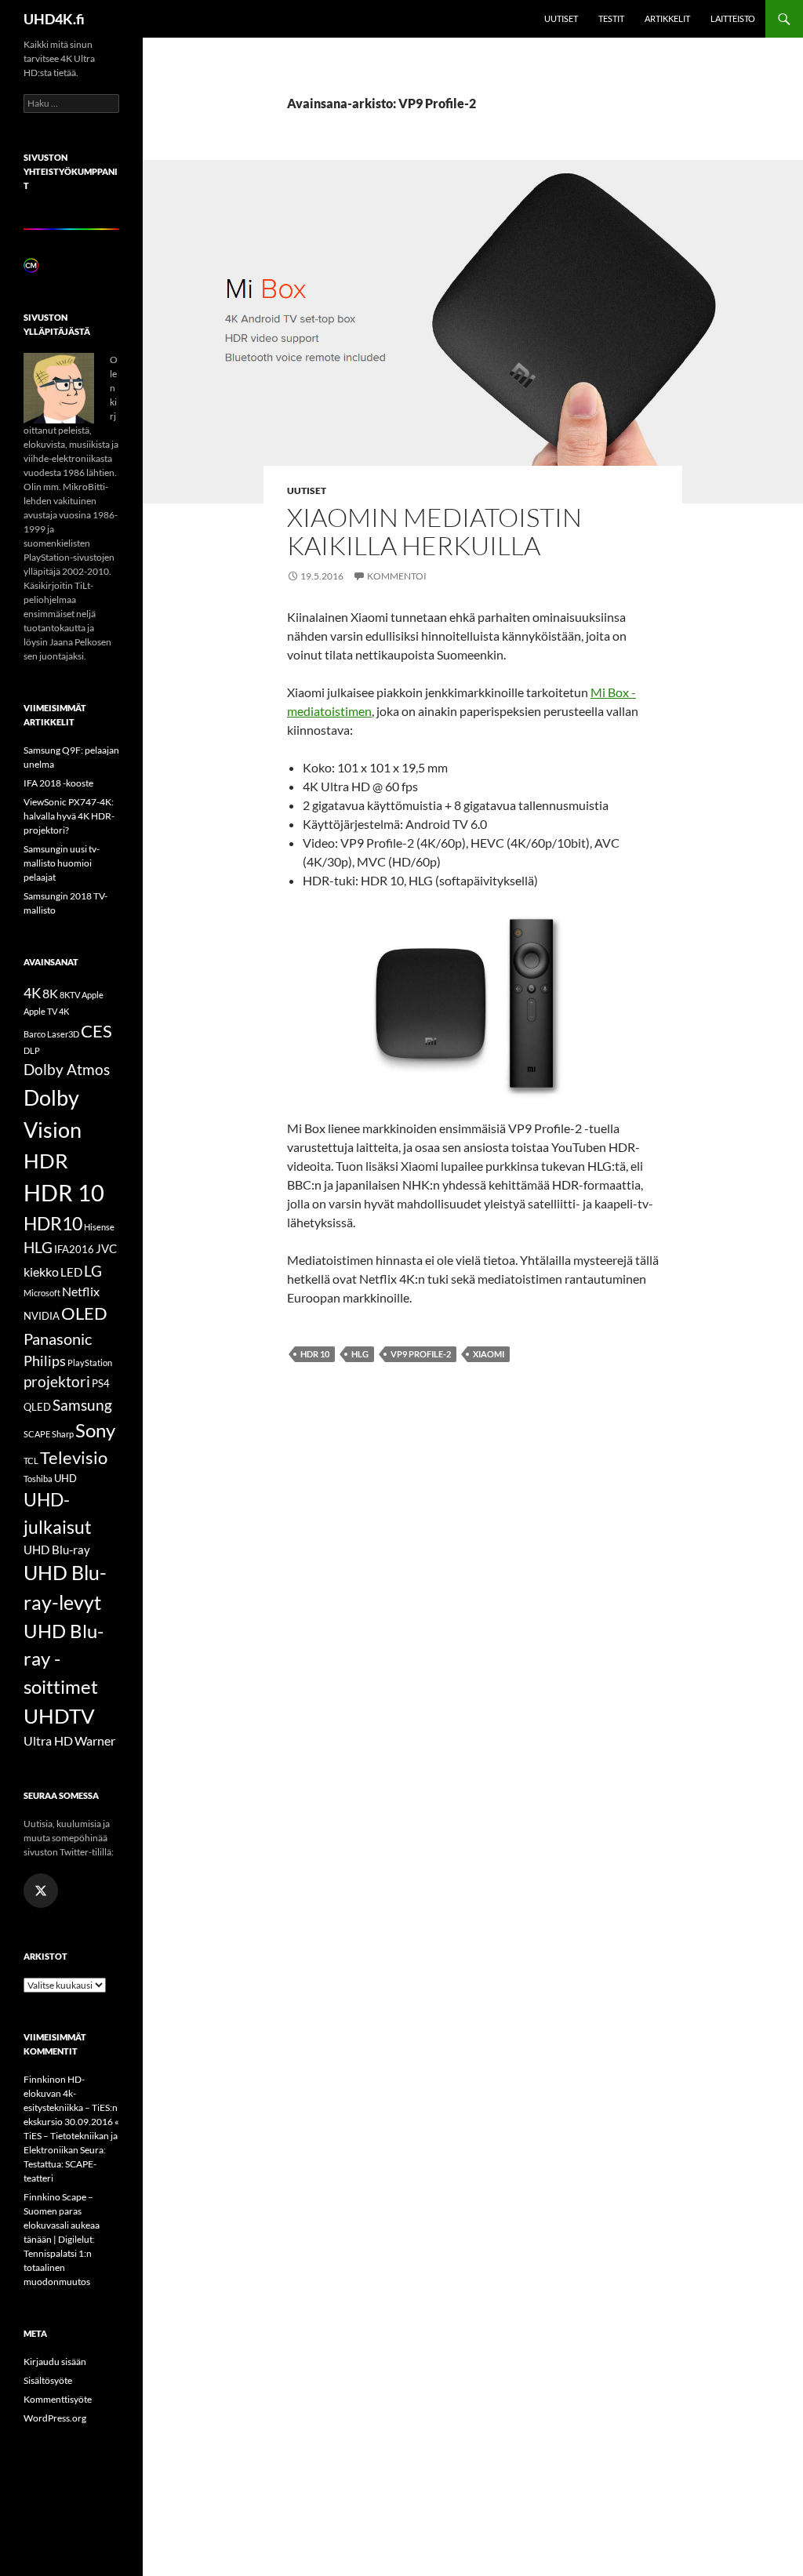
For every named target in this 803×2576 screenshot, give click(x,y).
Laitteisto (733, 18)
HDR (46, 1161)
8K (50, 993)
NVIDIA (42, 1316)
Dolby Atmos (67, 1069)
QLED (37, 1407)
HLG (360, 1354)
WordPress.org (55, 2418)
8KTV (70, 995)
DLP (32, 1050)
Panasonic (58, 1339)
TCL (31, 1461)
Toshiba (38, 1479)
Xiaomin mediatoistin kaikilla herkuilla (434, 531)
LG (93, 1271)
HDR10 (53, 1223)
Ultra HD (48, 1740)
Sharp (63, 1434)
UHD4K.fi (54, 19)
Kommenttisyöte (58, 2399)
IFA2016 (74, 1249)
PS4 (101, 1383)
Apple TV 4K (46, 1011)
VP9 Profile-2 (421, 1354)
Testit (611, 18)
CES (96, 1031)
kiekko (41, 1272)
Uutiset (561, 18)
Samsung (82, 1405)
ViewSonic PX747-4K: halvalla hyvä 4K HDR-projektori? (69, 816)
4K (32, 993)
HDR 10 (315, 1354)
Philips (45, 1361)
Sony (95, 1430)
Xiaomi (489, 1354)
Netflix (81, 1291)
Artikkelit (667, 18)
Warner (95, 1740)
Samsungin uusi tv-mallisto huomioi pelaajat (62, 863)
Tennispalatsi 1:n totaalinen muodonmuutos (58, 2267)
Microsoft (42, 1293)
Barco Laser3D (51, 1034)
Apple (93, 995)
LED (71, 1272)
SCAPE (37, 1434)
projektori (57, 1382)
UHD (65, 1478)
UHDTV (59, 1716)
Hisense (99, 1227)
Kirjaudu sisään (55, 2362)
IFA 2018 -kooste (58, 783)
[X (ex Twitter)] (41, 1891)
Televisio (74, 1457)
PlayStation (90, 1362)
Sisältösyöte (48, 2380)
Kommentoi (397, 576)
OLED (84, 1313)
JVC (106, 1248)
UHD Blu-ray (57, 1550)
